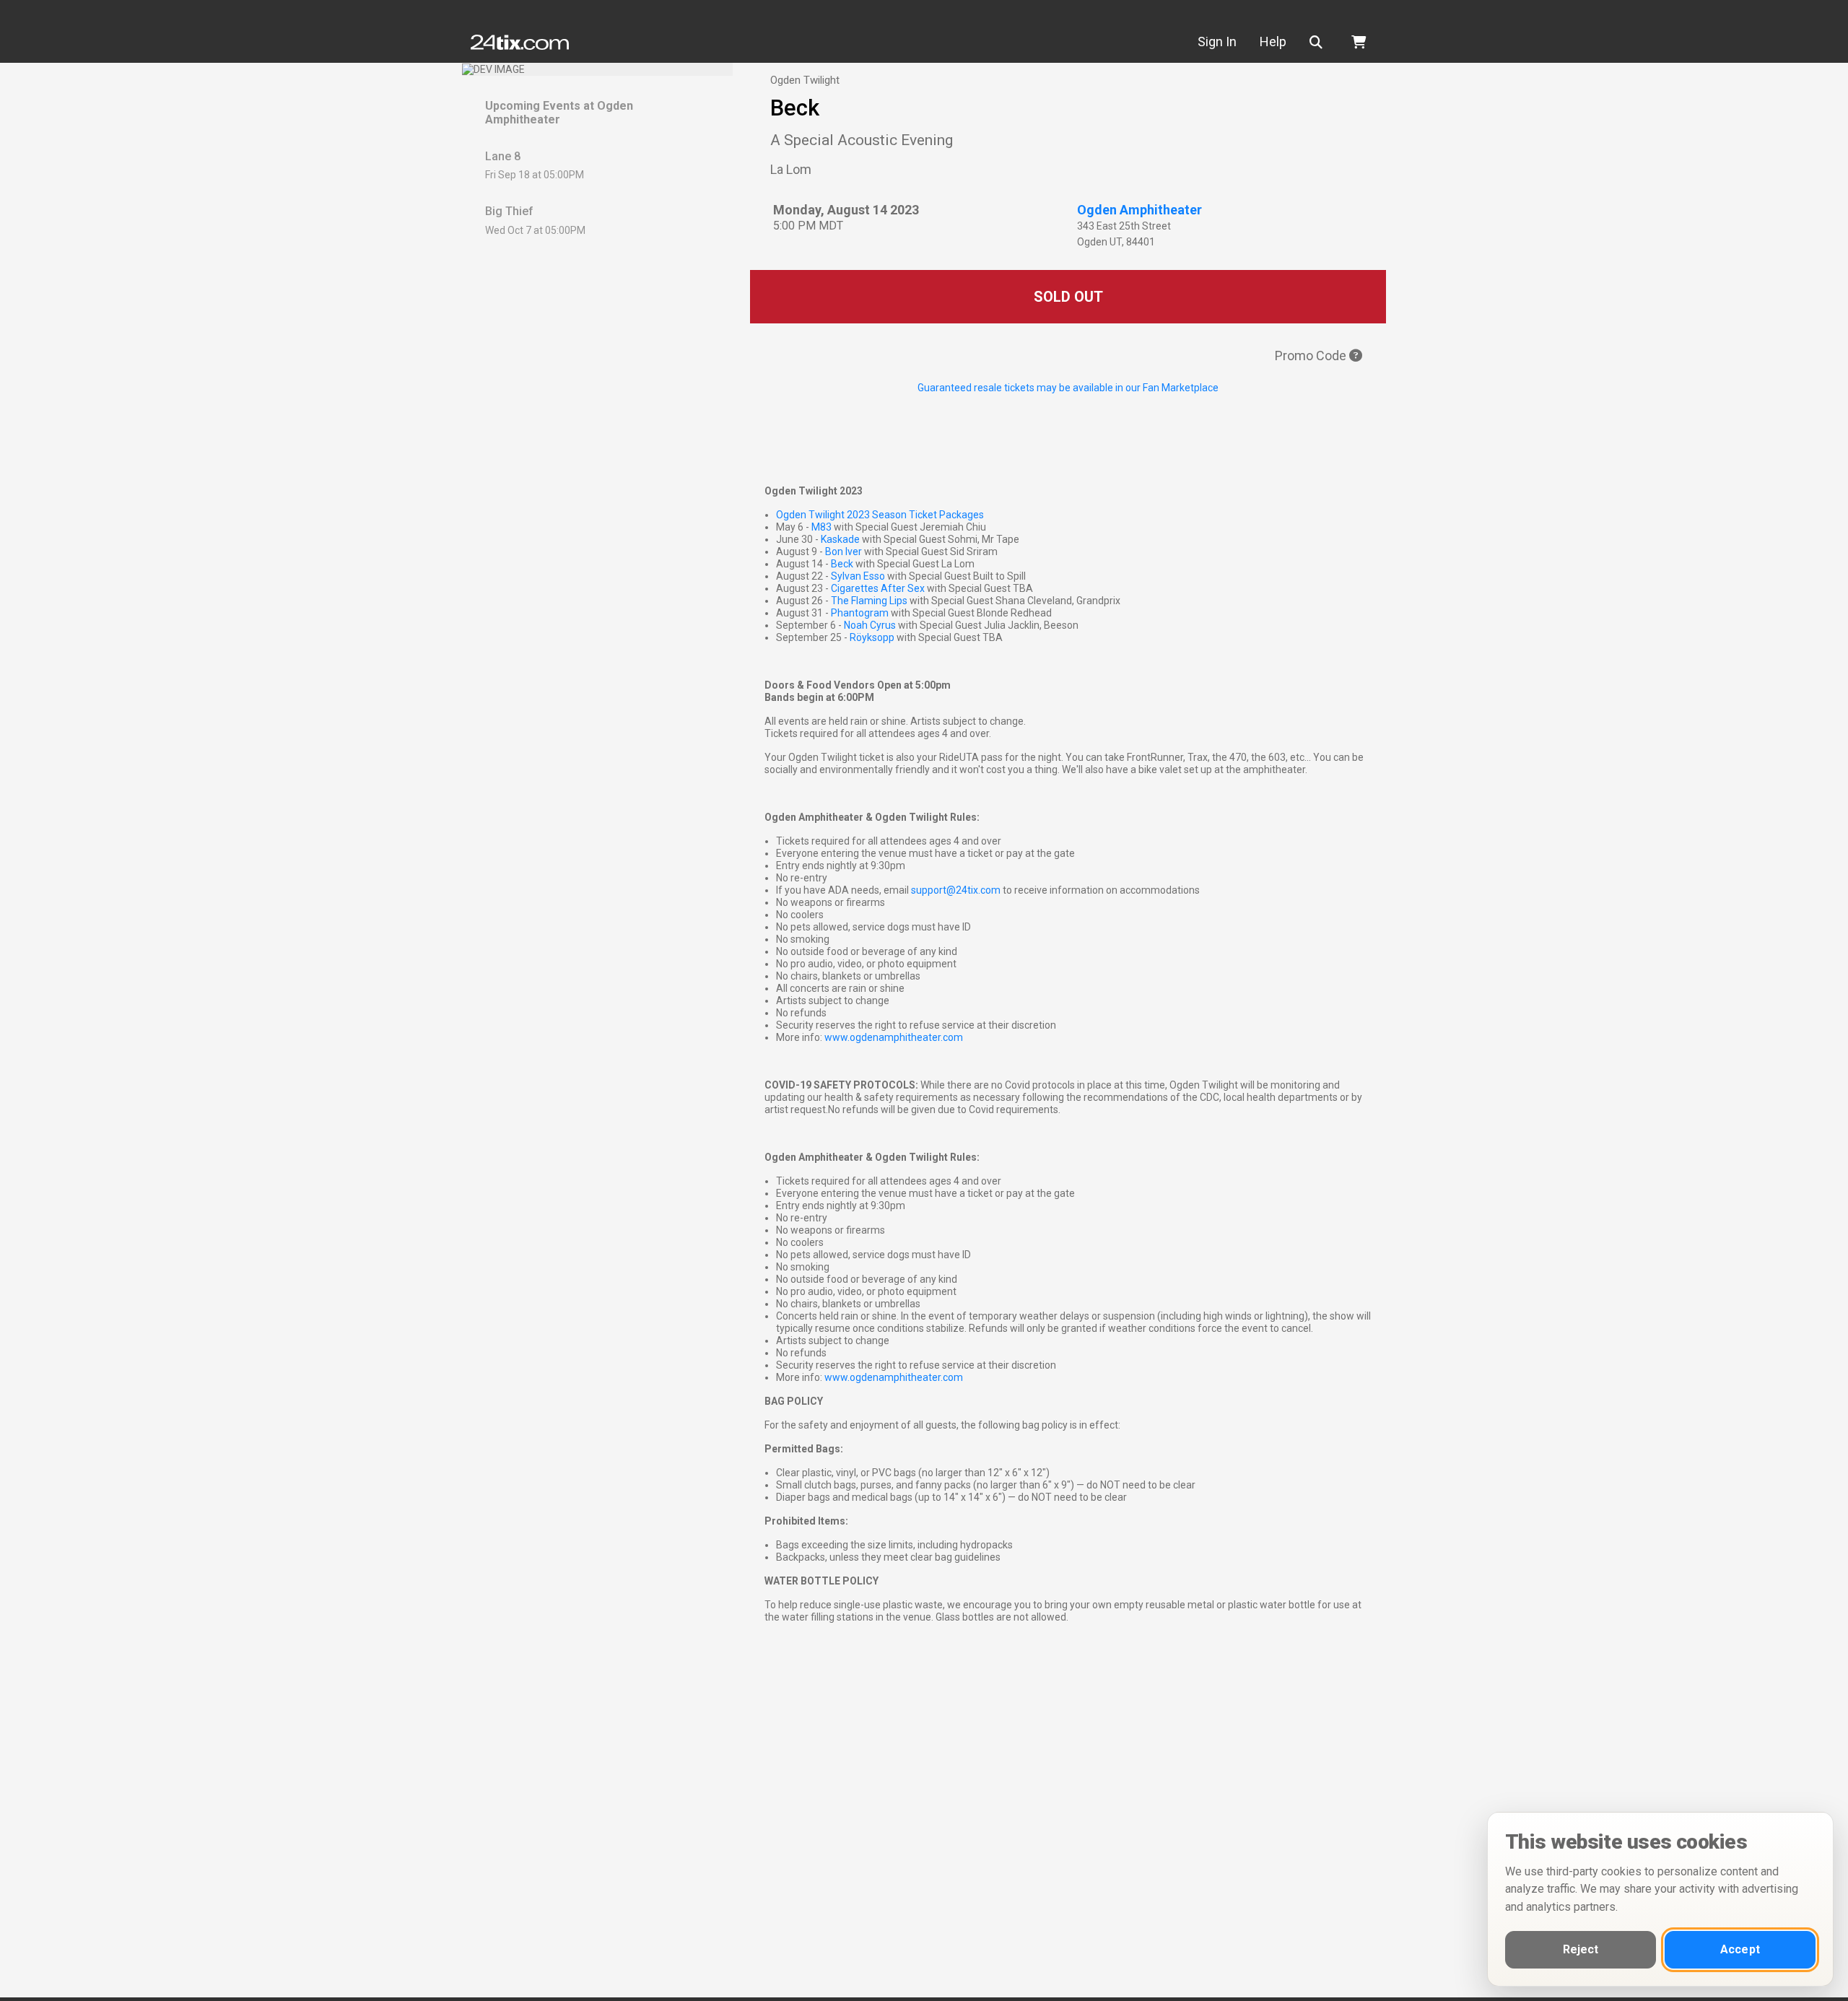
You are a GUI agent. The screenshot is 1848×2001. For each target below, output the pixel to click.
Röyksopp (872, 637)
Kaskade (840, 539)
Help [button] (1273, 42)
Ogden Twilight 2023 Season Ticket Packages (880, 515)
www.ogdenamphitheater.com (894, 1037)
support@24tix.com (956, 890)
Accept (1740, 1949)
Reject (1581, 1949)
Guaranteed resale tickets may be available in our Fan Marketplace (1068, 388)
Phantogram (860, 613)
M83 (821, 527)
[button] (1319, 42)
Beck (842, 564)
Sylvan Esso (859, 576)
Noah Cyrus (870, 625)
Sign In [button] (1217, 42)
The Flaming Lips (869, 601)
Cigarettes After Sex (879, 588)
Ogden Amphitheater (1139, 210)
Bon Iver (844, 552)
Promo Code (1312, 356)
